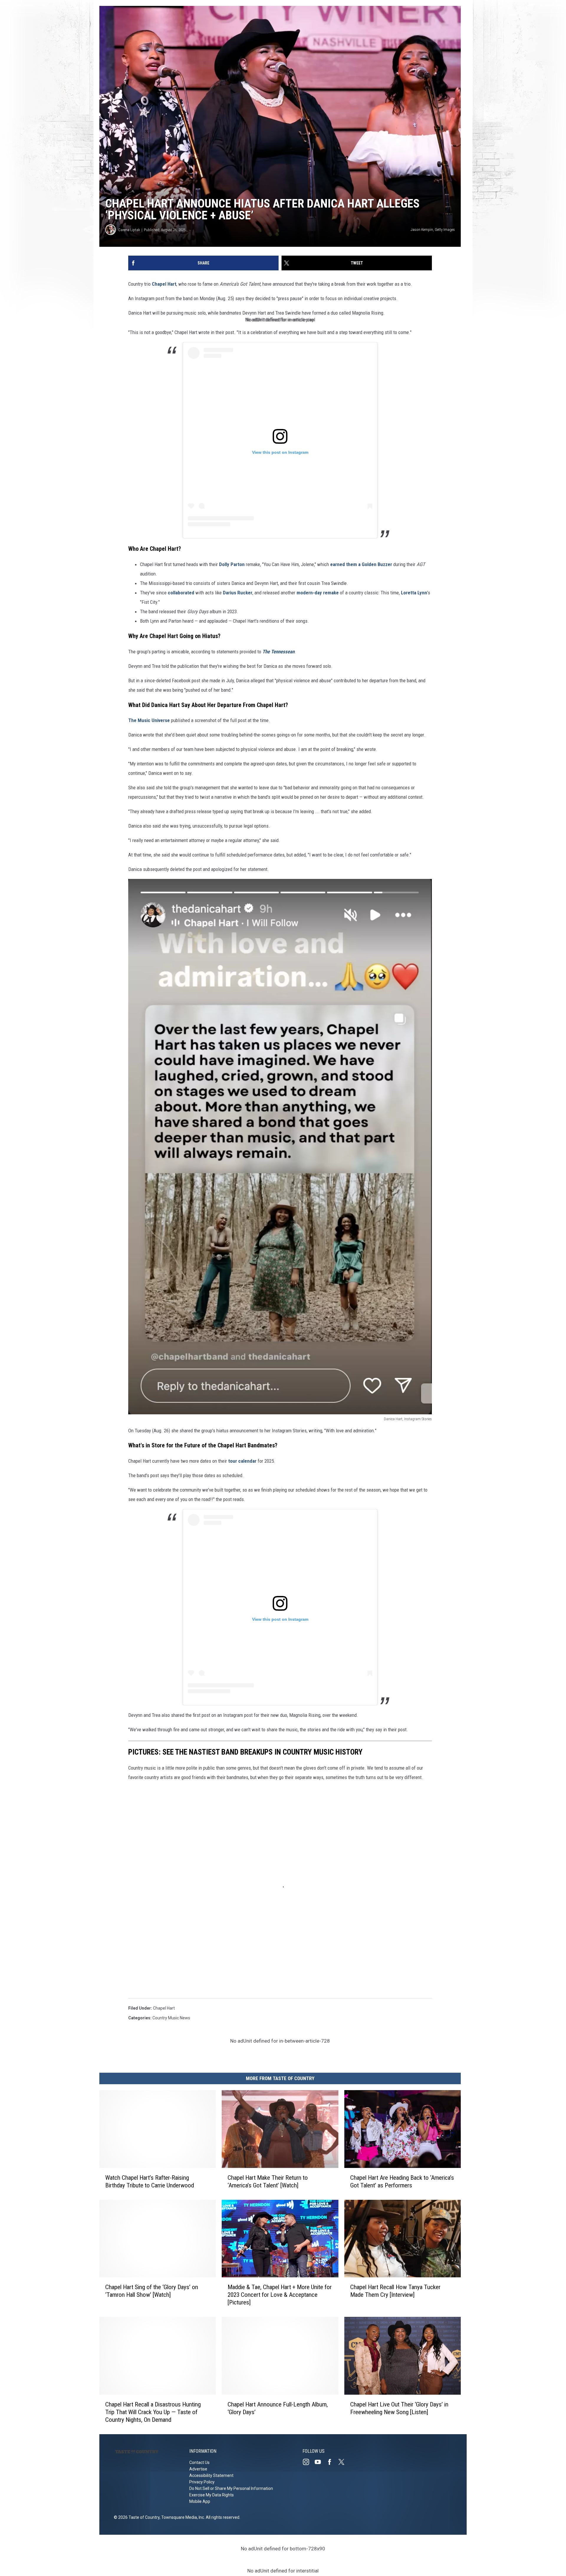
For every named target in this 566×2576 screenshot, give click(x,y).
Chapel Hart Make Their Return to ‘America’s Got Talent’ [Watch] (268, 2182)
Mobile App (200, 2501)
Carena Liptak (129, 230)
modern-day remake (318, 593)
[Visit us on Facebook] (332, 2462)
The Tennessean (278, 652)
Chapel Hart (164, 284)
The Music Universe (149, 720)
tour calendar (242, 1461)
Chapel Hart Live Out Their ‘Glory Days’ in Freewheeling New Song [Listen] (399, 2408)
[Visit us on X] (344, 2462)
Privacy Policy (202, 2482)
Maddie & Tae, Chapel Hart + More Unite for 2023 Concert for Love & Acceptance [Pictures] (280, 2295)
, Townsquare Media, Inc (182, 2517)
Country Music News (171, 2018)
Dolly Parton (232, 564)
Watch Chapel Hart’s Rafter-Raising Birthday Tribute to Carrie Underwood (150, 2182)
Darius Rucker (238, 593)
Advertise (198, 2469)
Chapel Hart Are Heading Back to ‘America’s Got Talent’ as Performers (402, 2182)
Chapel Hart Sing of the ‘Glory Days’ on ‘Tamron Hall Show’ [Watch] (152, 2291)
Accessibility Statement (211, 2475)
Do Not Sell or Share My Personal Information (231, 2488)
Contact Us (199, 2462)
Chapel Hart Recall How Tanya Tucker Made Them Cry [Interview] (395, 2291)
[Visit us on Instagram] (308, 2462)
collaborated (181, 593)
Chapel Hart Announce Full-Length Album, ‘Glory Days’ (278, 2408)
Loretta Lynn (414, 593)
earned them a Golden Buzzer (362, 564)
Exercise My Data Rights (212, 2495)
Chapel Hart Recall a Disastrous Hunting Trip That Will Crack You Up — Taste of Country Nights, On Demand (153, 2412)
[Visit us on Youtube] (320, 2462)
